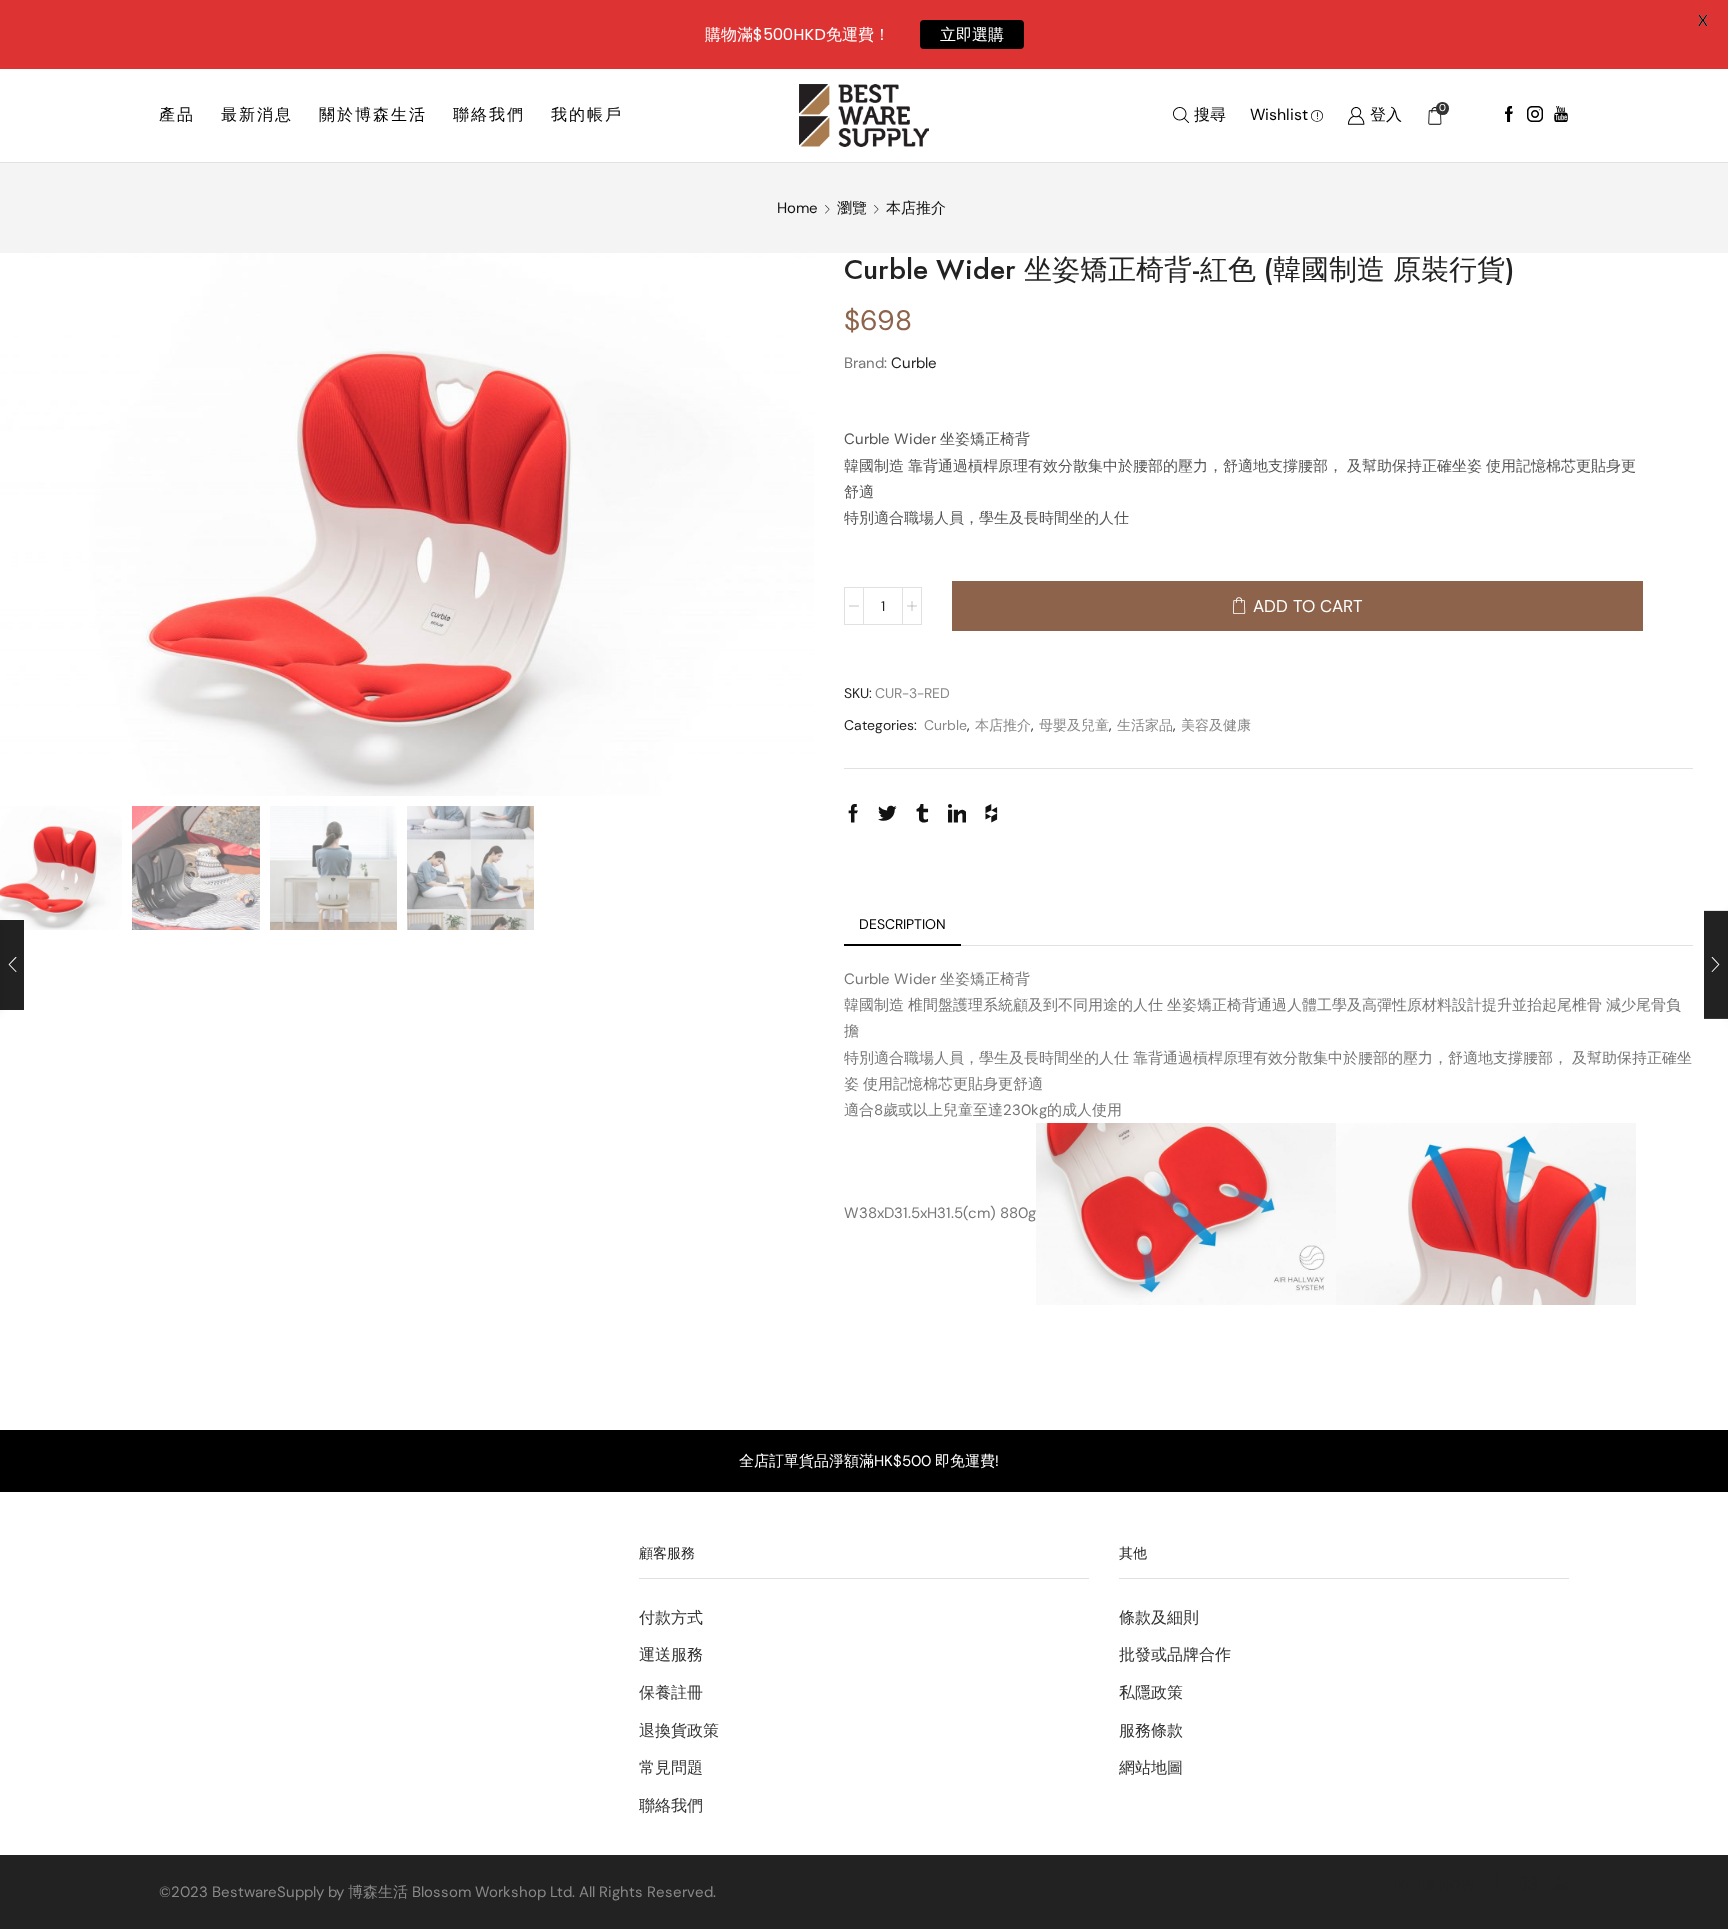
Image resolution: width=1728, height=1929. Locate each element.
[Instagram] (1535, 115)
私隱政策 (1151, 1692)
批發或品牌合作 (1175, 1654)
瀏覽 (852, 208)
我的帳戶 (587, 114)
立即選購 (972, 34)
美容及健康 (1216, 725)
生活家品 (1145, 725)
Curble (914, 363)
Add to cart (1308, 606)
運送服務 (671, 1654)
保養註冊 (671, 1692)
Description (902, 924)
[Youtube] (1561, 115)
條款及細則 (1159, 1617)
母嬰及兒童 (1074, 725)
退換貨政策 (679, 1730)
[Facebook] (1509, 115)
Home (797, 208)
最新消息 (257, 114)
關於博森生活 (373, 114)
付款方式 (671, 1617)
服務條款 (1151, 1730)
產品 (177, 114)
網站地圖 (1151, 1767)
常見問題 (671, 1767)
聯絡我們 (489, 114)
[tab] (902, 924)
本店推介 (916, 208)
